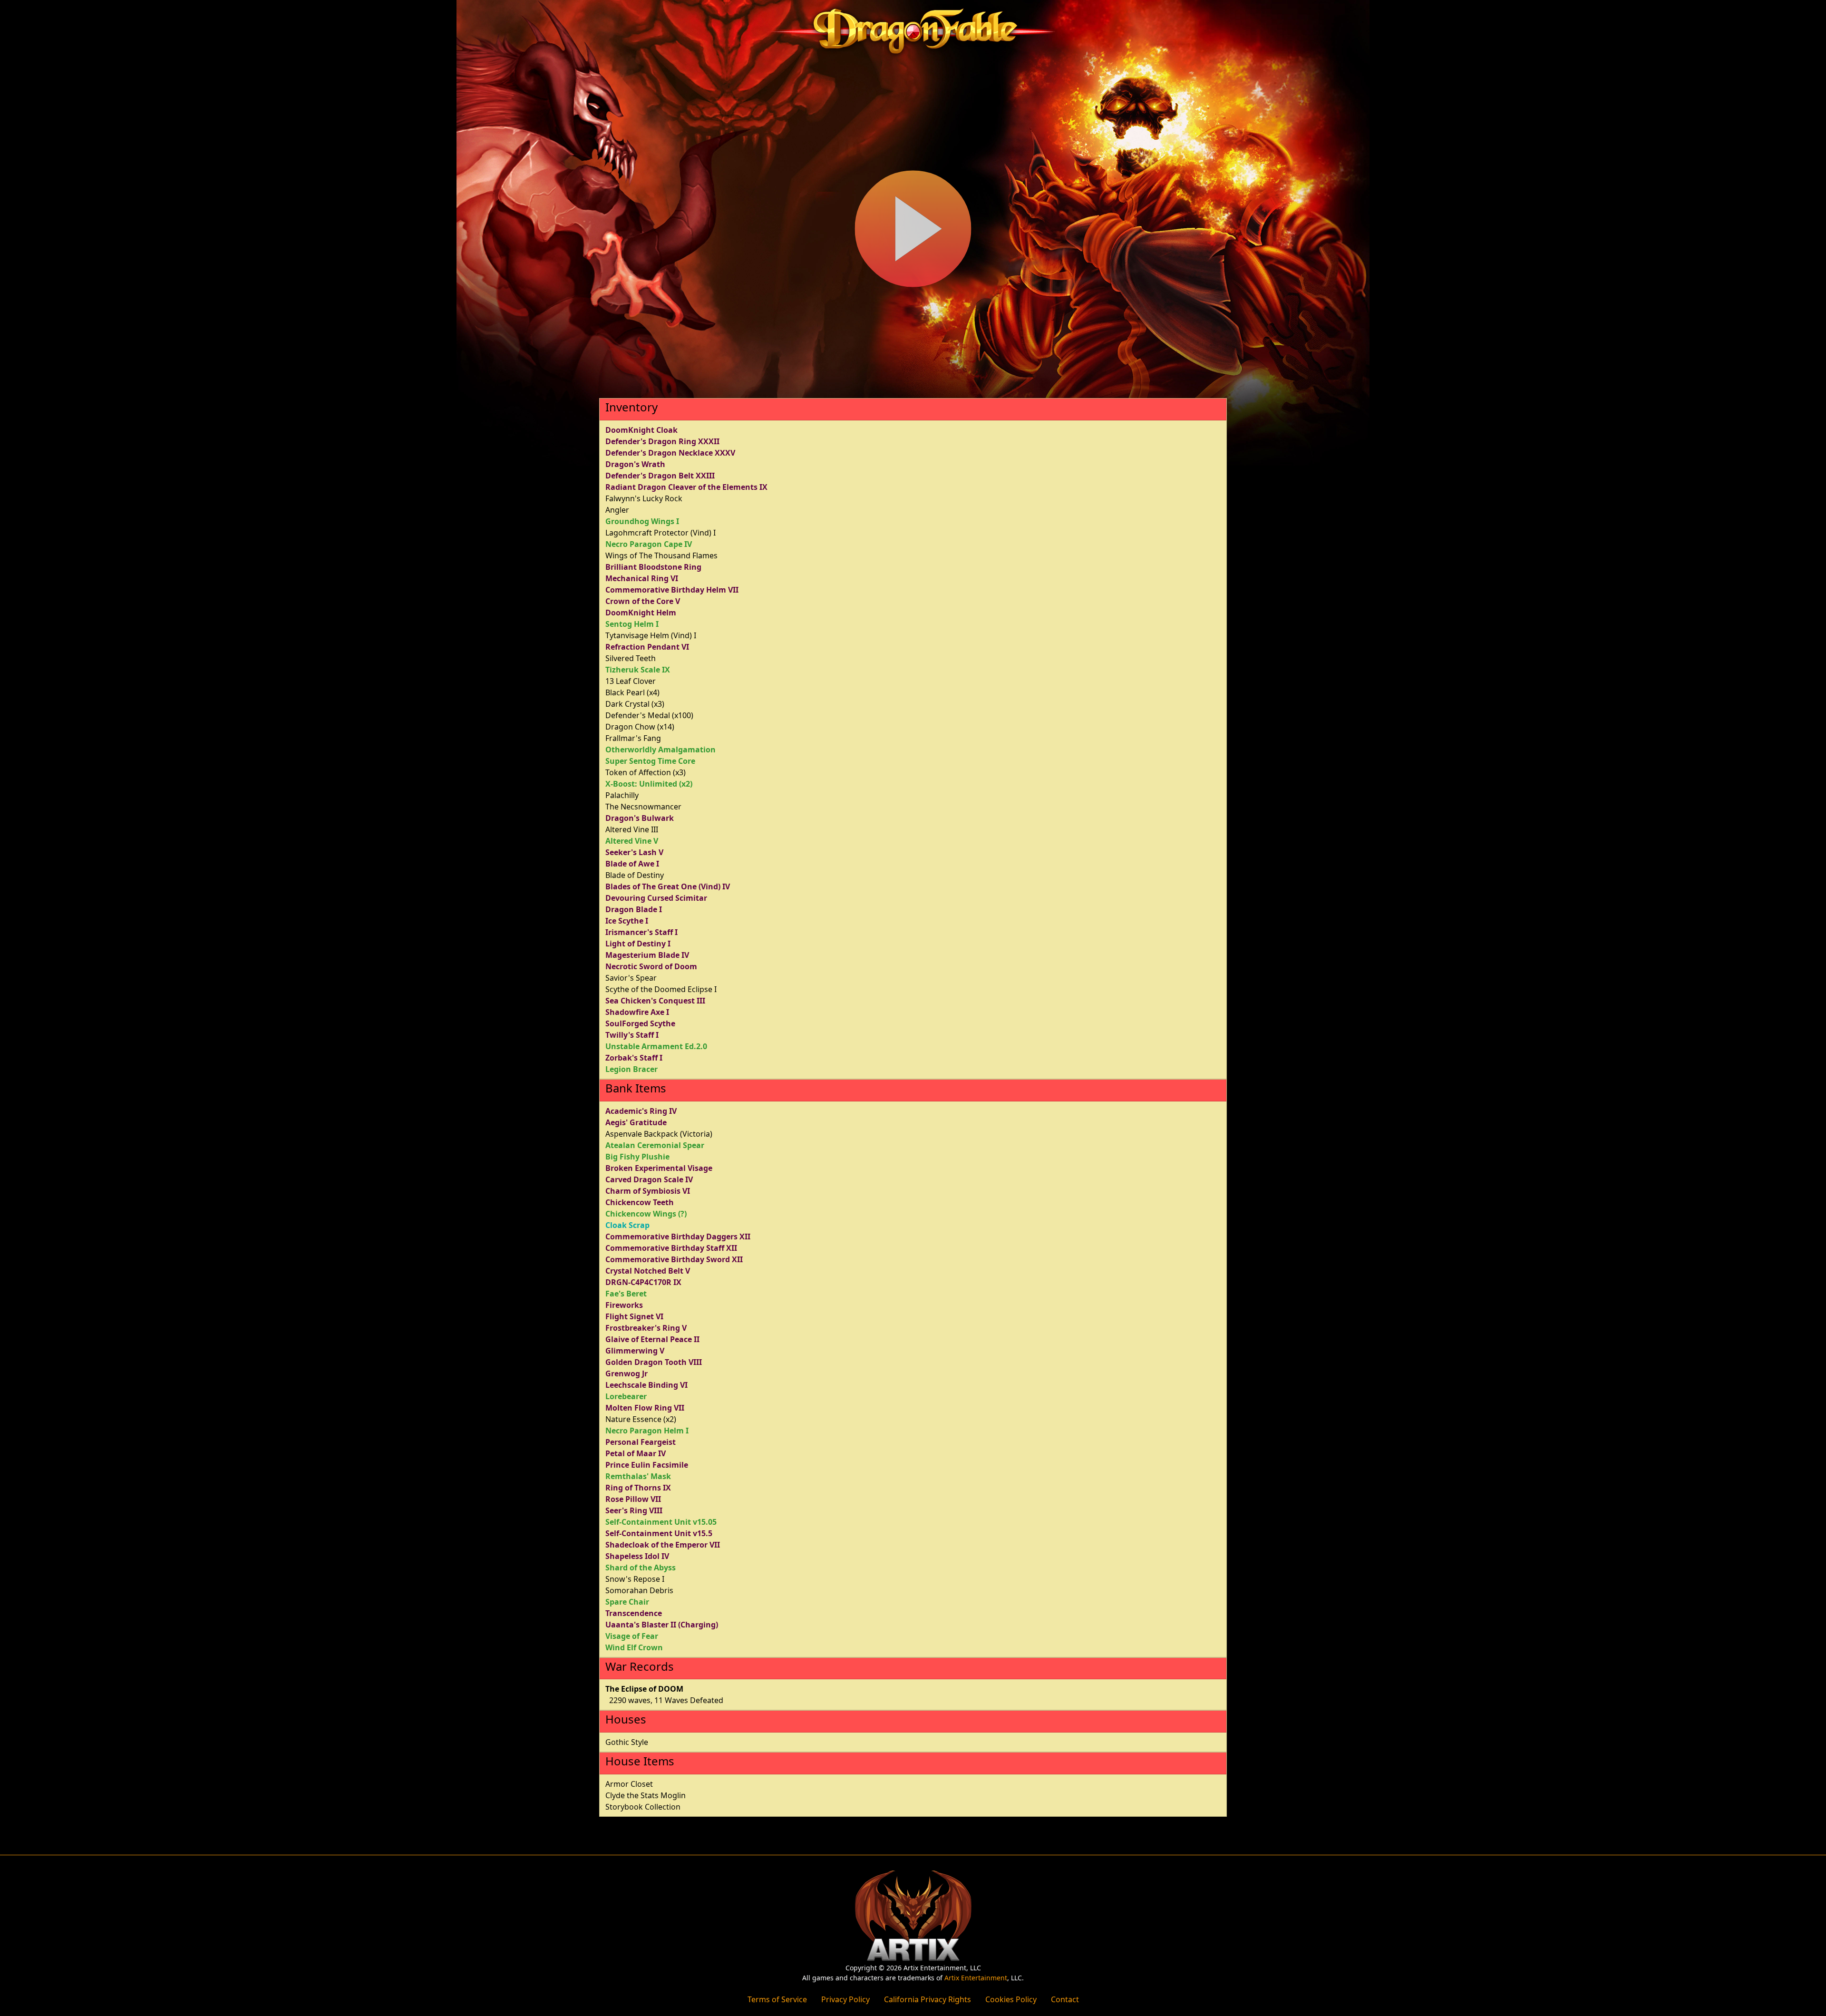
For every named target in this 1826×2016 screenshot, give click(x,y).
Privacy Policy (845, 1999)
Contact (1065, 1999)
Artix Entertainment (976, 1978)
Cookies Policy (1011, 1999)
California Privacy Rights (928, 1999)
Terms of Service (777, 1999)
